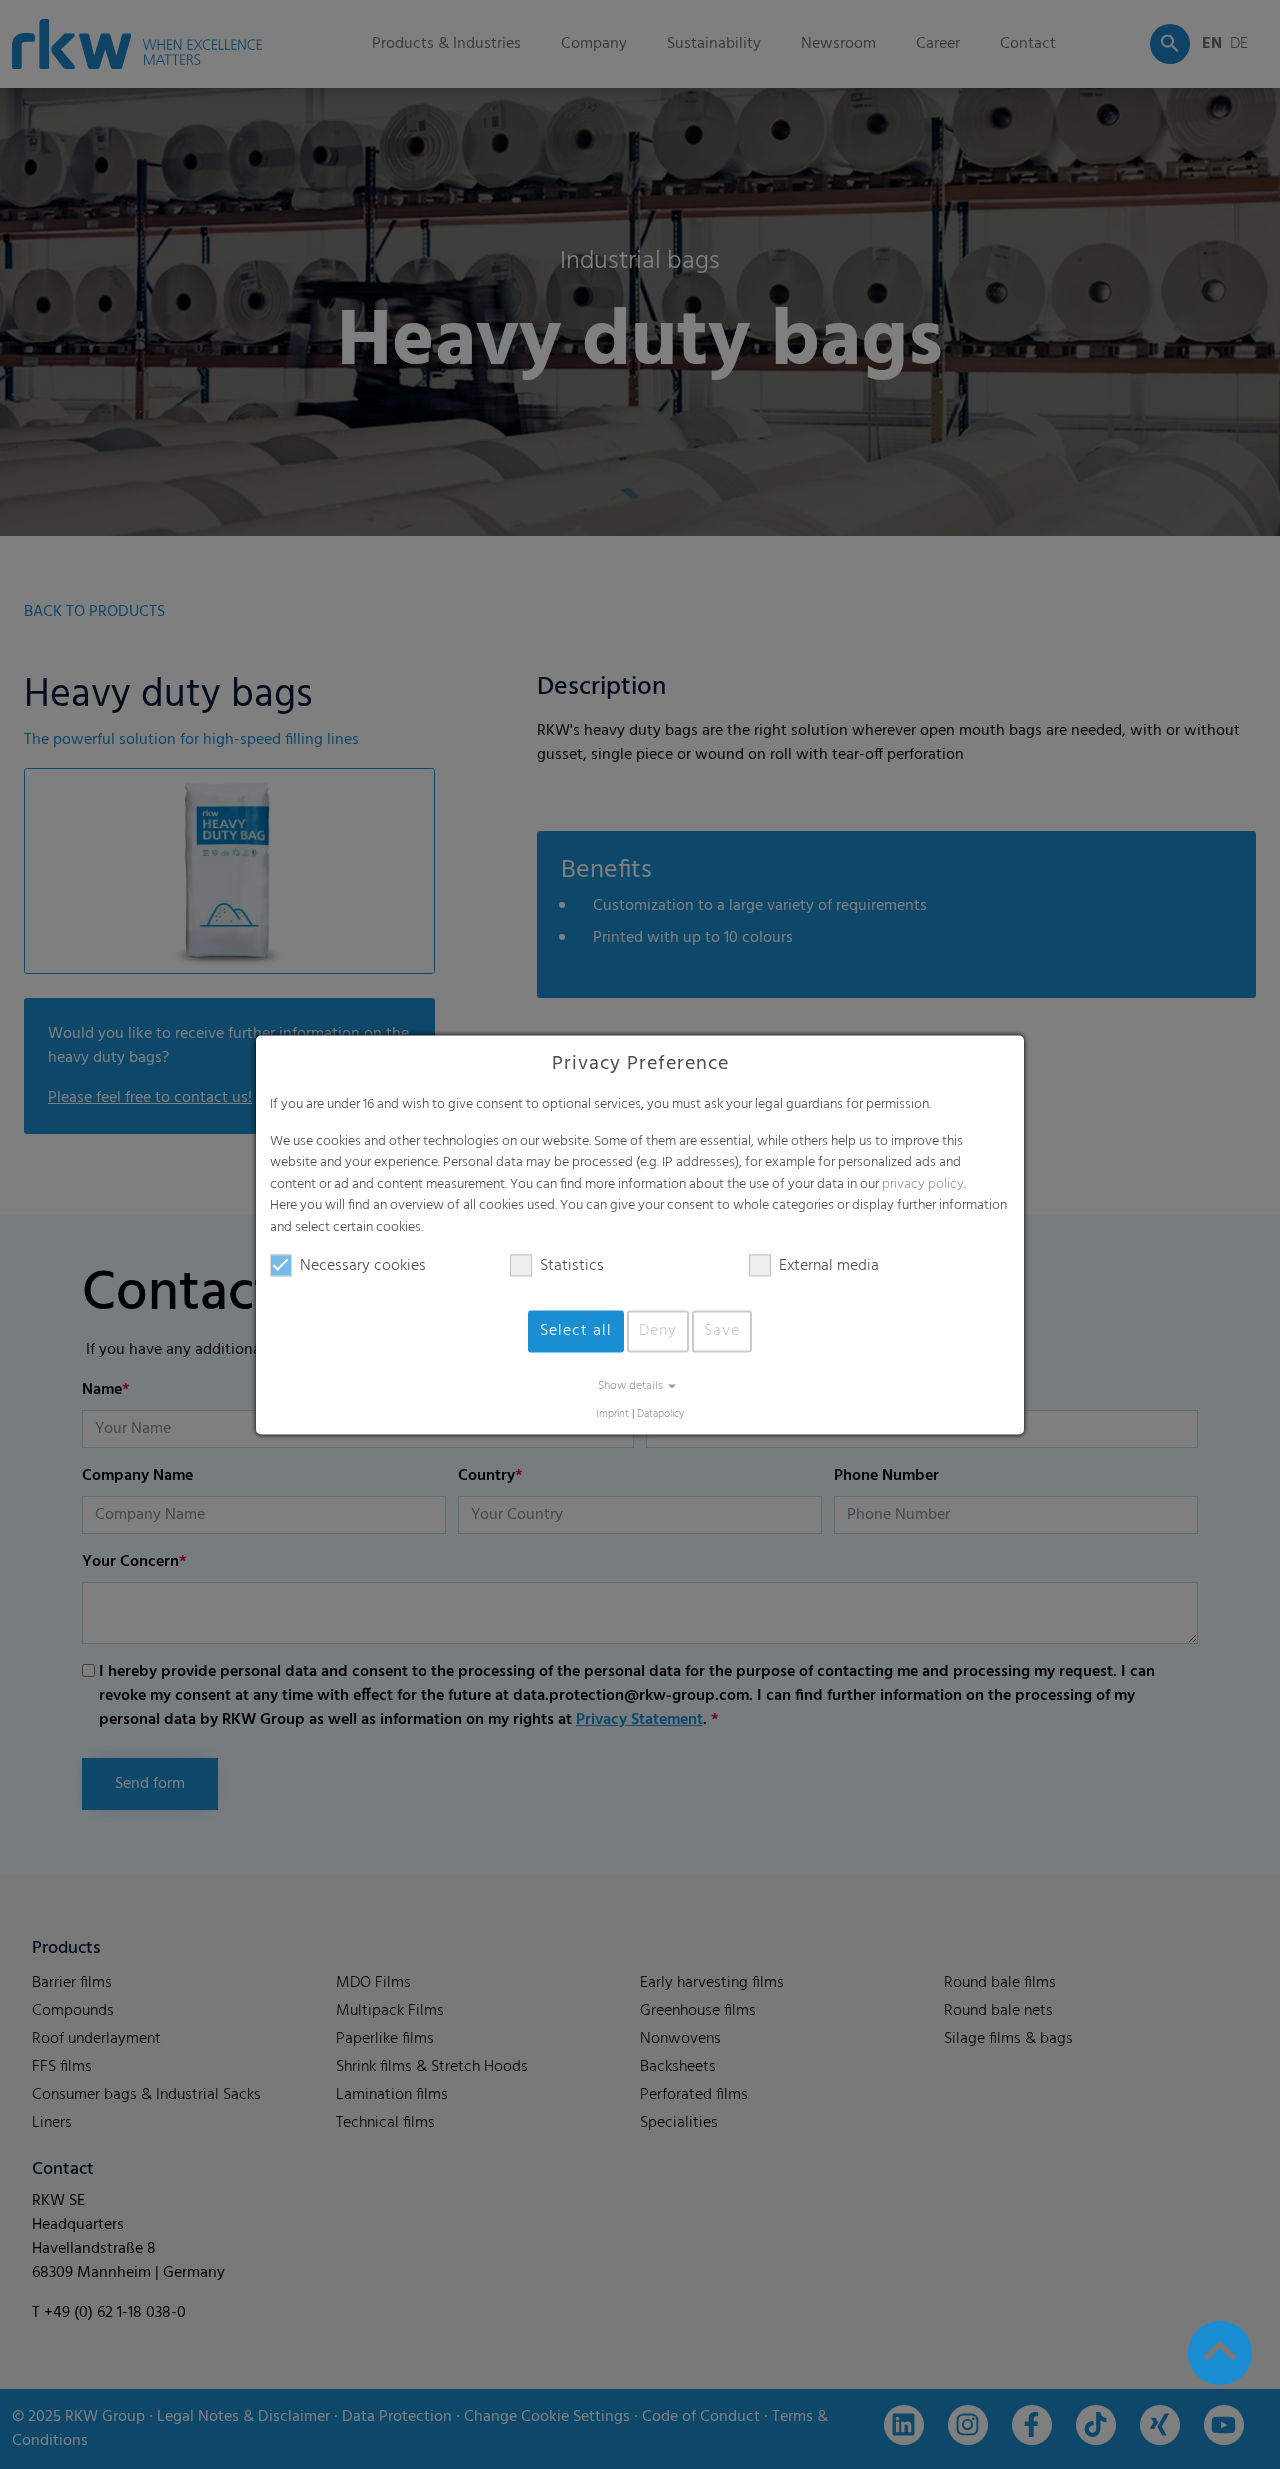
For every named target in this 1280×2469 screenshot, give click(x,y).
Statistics (572, 1266)
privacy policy (923, 1184)
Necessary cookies (363, 1266)
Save (722, 1331)
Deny (658, 1331)
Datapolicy (660, 1414)
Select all (576, 1331)
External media (829, 1266)
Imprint (612, 1414)
